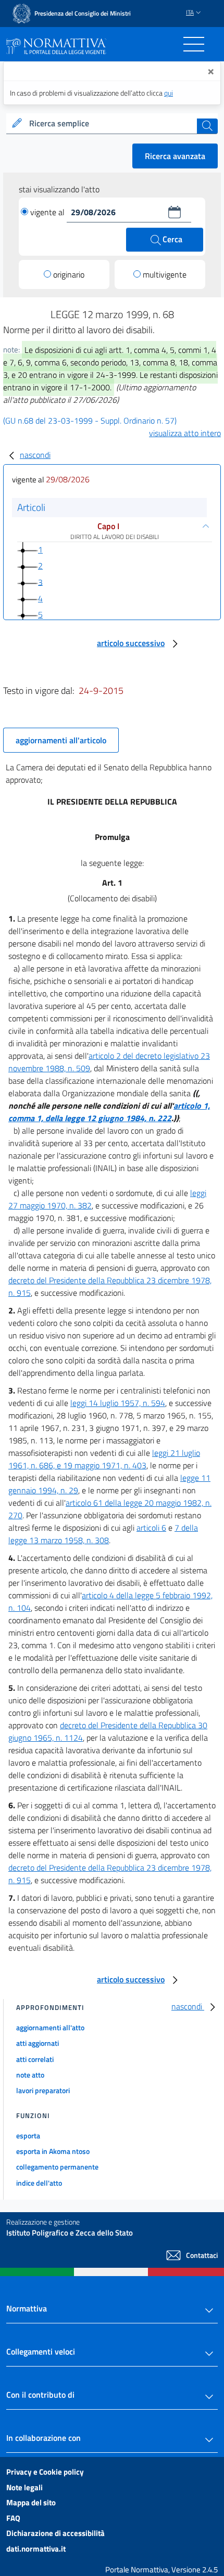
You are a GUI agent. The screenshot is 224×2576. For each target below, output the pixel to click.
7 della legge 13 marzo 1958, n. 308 (103, 1534)
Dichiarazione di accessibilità (55, 2533)
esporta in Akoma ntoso (53, 2151)
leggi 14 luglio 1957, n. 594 (118, 1403)
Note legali (24, 2487)
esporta (28, 2135)
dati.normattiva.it (36, 2549)
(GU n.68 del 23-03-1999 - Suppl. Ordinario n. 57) (90, 420)
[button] (175, 212)
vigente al (48, 212)
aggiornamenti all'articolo (61, 740)
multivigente (165, 274)
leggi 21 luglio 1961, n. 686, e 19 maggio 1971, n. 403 (104, 1459)
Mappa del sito (31, 2502)
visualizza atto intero (185, 433)
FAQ (13, 2518)
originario (69, 274)
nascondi (35, 455)
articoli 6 (151, 1528)
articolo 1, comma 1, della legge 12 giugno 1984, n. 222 (109, 1112)
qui (169, 93)
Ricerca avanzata (175, 156)
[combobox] (112, 124)
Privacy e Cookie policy (45, 2472)
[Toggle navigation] (194, 44)
